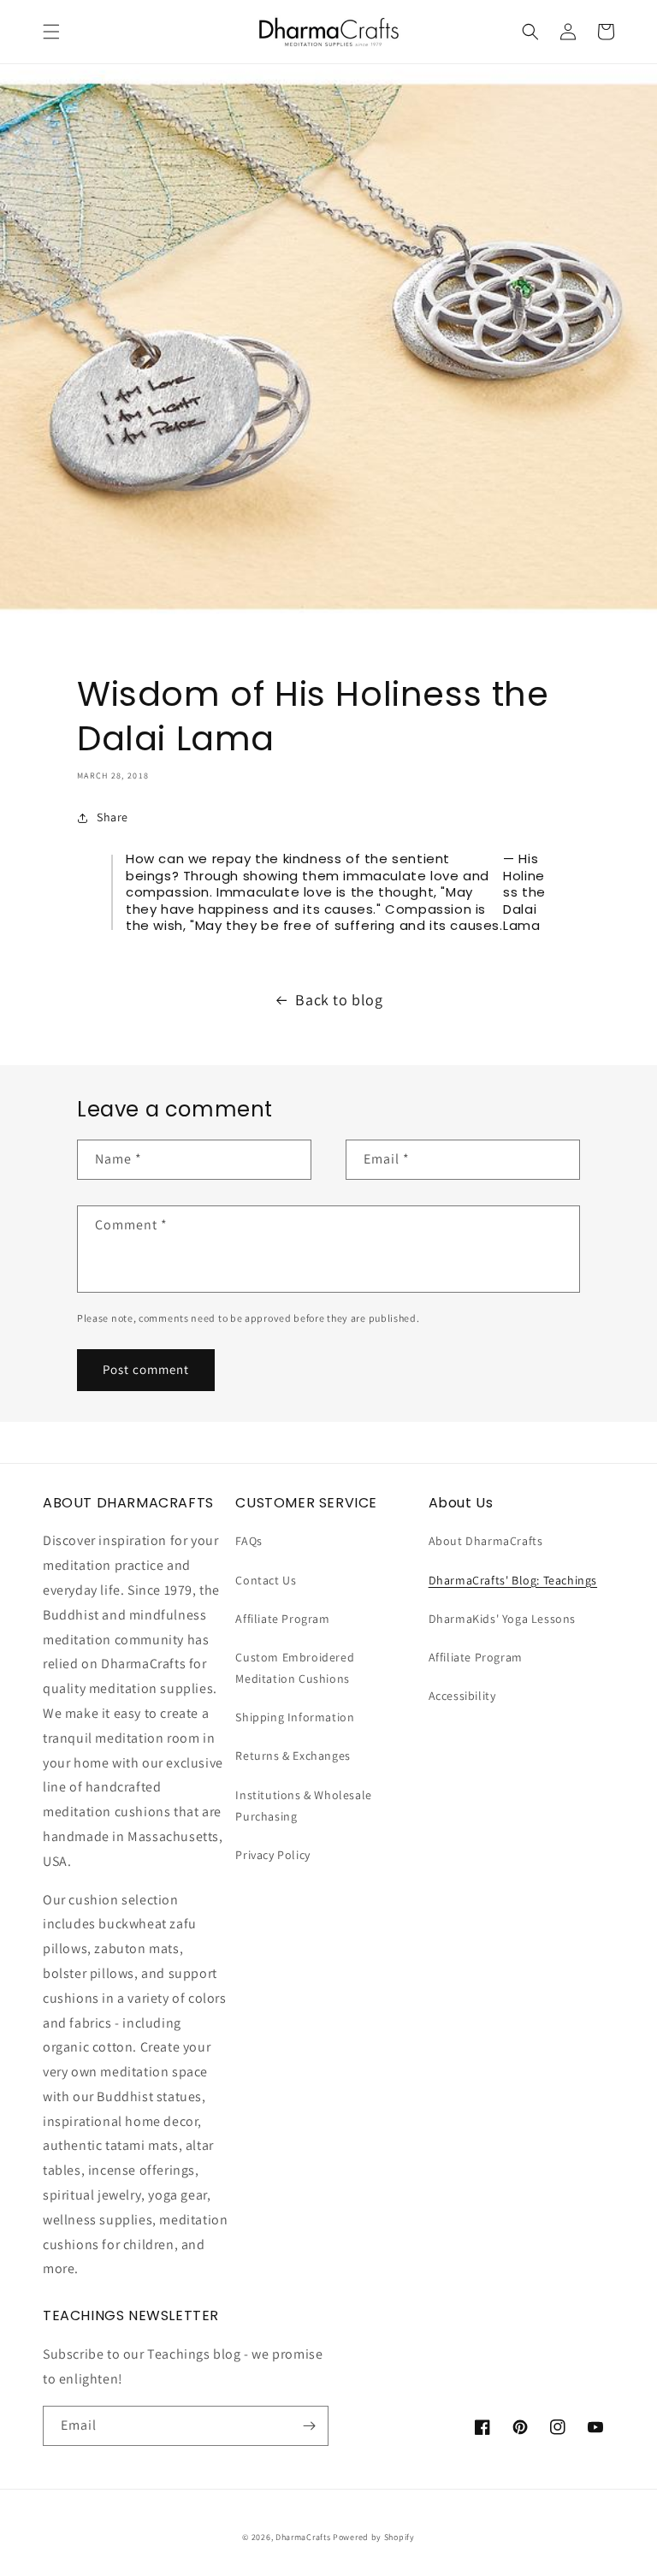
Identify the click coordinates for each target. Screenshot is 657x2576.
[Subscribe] (309, 2426)
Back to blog (339, 1000)
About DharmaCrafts (486, 1541)
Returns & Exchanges (293, 1756)
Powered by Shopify (374, 2537)
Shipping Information (295, 1717)
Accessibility (462, 1696)
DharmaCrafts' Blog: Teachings (513, 1580)
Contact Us (266, 1580)
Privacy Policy (272, 1855)
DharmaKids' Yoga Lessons (502, 1619)
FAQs (249, 1541)
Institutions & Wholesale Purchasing (303, 1806)
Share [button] (112, 817)
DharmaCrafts (303, 2537)
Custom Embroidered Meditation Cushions (295, 1668)
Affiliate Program (282, 1619)
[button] (51, 32)
